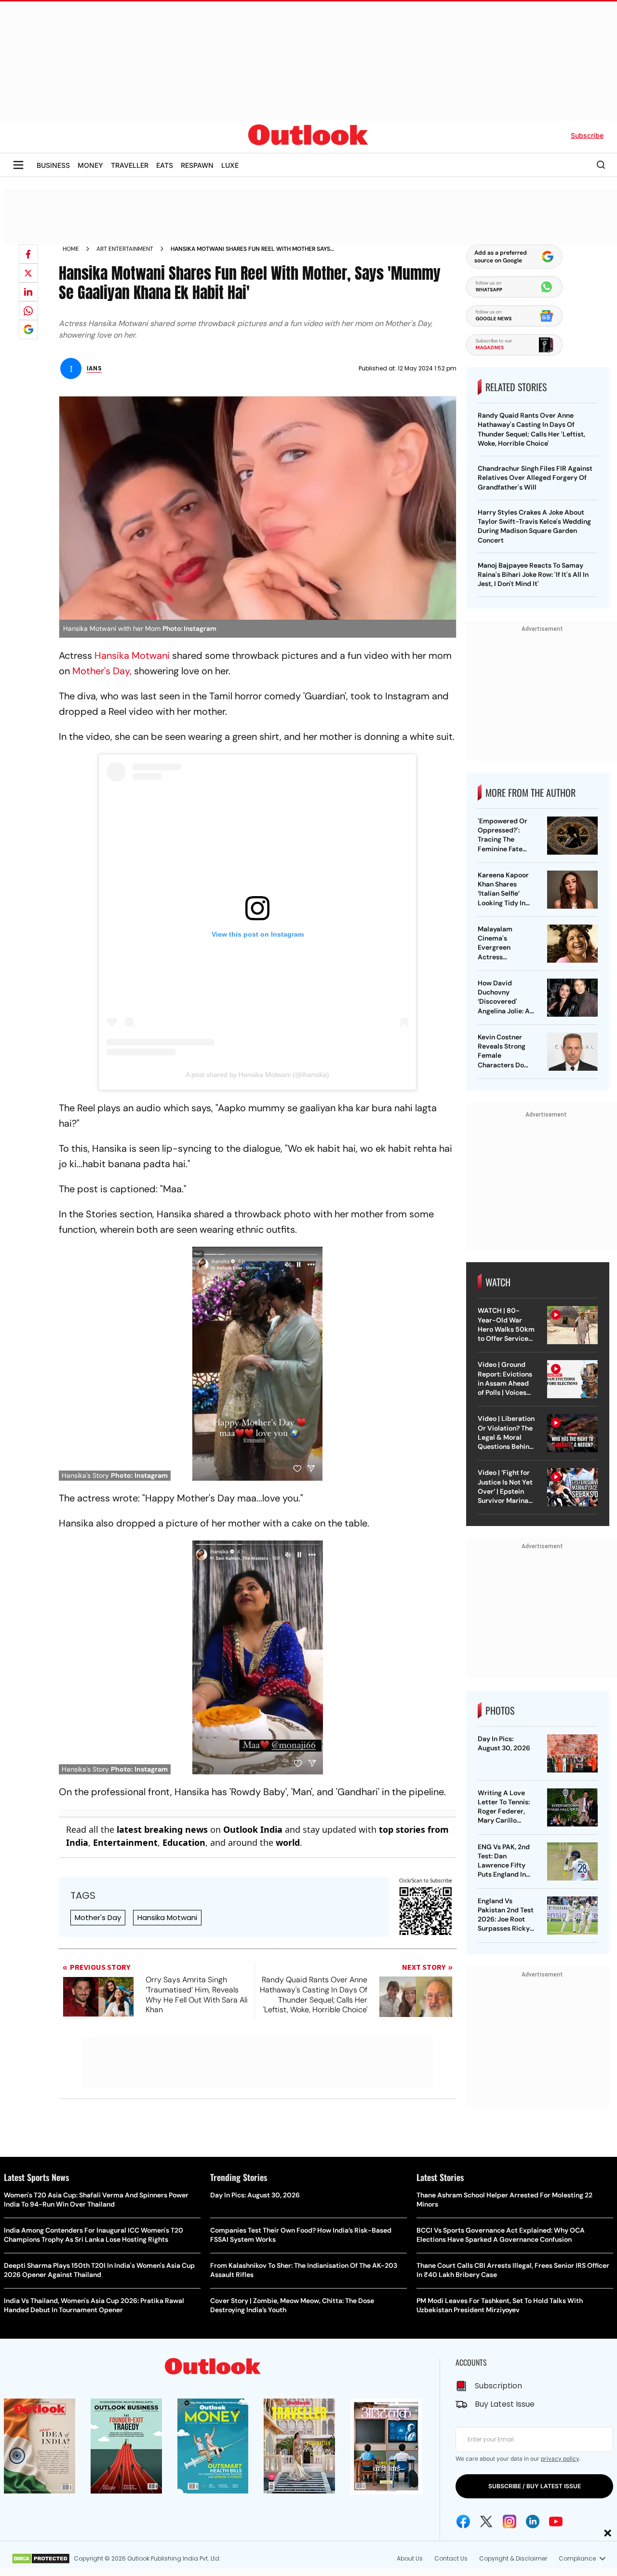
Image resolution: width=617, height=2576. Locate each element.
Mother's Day (98, 1917)
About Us (410, 2558)
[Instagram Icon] (510, 2521)
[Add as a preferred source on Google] (28, 329)
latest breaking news (162, 1829)
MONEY (90, 165)
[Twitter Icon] (486, 2521)
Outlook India (253, 1829)
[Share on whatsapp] (28, 311)
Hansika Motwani (133, 655)
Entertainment (125, 1842)
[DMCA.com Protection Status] (41, 2559)
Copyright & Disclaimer (513, 2558)
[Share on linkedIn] (28, 292)
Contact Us (451, 2558)
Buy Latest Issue (505, 2404)
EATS (165, 165)
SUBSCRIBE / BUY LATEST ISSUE (535, 2486)
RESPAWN (197, 165)
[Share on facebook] (28, 254)
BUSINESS (53, 165)
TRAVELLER (130, 165)
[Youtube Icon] (556, 2521)
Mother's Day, (102, 671)
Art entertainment (125, 249)
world (288, 1842)
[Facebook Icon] (463, 2521)
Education (184, 1842)
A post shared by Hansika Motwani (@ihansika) (257, 1075)
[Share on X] (28, 273)
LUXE (230, 165)
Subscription (498, 2386)
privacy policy (560, 2459)
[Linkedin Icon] (533, 2521)
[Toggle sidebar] (18, 165)
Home (71, 249)
